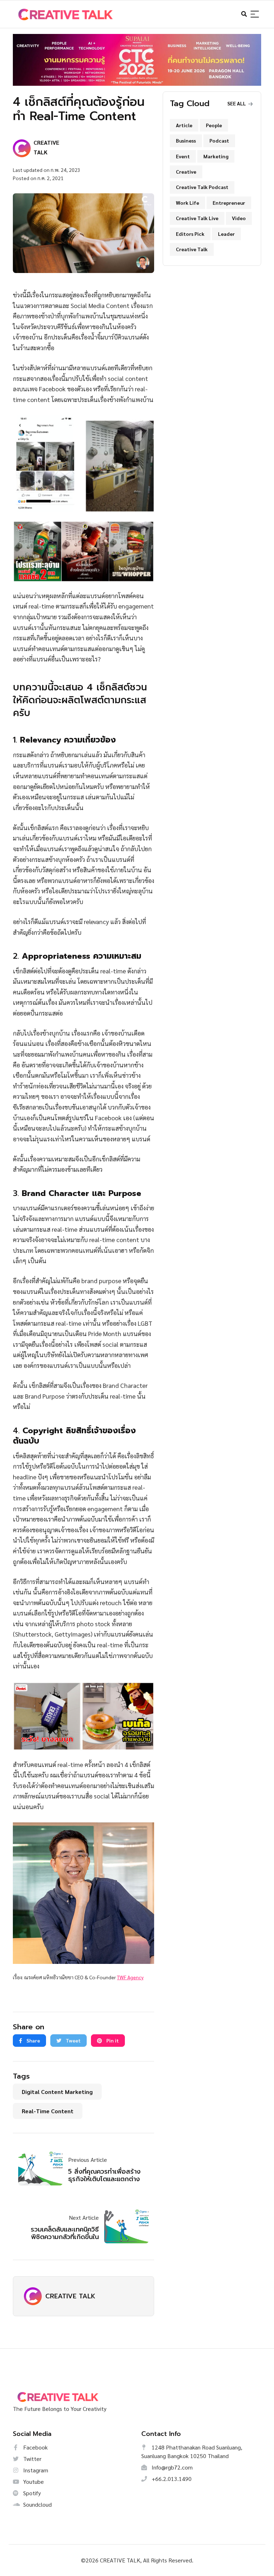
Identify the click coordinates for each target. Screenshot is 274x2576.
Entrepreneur (229, 203)
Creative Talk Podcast (202, 187)
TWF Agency (130, 1977)
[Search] (255, 14)
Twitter (32, 2459)
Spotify (31, 2493)
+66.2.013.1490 (171, 2479)
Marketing (216, 156)
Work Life (187, 203)
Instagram (35, 2470)
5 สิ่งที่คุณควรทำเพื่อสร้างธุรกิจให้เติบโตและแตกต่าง (104, 2175)
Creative (186, 172)
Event (183, 156)
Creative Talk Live (197, 218)
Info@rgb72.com (171, 2467)
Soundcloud (37, 2504)
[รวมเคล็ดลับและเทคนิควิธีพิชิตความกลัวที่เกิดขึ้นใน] (124, 2225)
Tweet (73, 2040)
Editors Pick (190, 234)
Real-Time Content (48, 2111)
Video (239, 218)
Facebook (35, 2447)
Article (184, 125)
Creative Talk (192, 249)
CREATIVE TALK (70, 2296)
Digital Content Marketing (57, 2092)
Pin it (112, 2040)
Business (186, 140)
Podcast (219, 140)
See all (237, 103)
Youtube (33, 2481)
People (214, 125)
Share (33, 2040)
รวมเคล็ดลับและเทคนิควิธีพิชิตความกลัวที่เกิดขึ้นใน (65, 2233)
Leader (226, 234)
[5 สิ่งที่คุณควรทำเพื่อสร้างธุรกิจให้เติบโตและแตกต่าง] (43, 2168)
